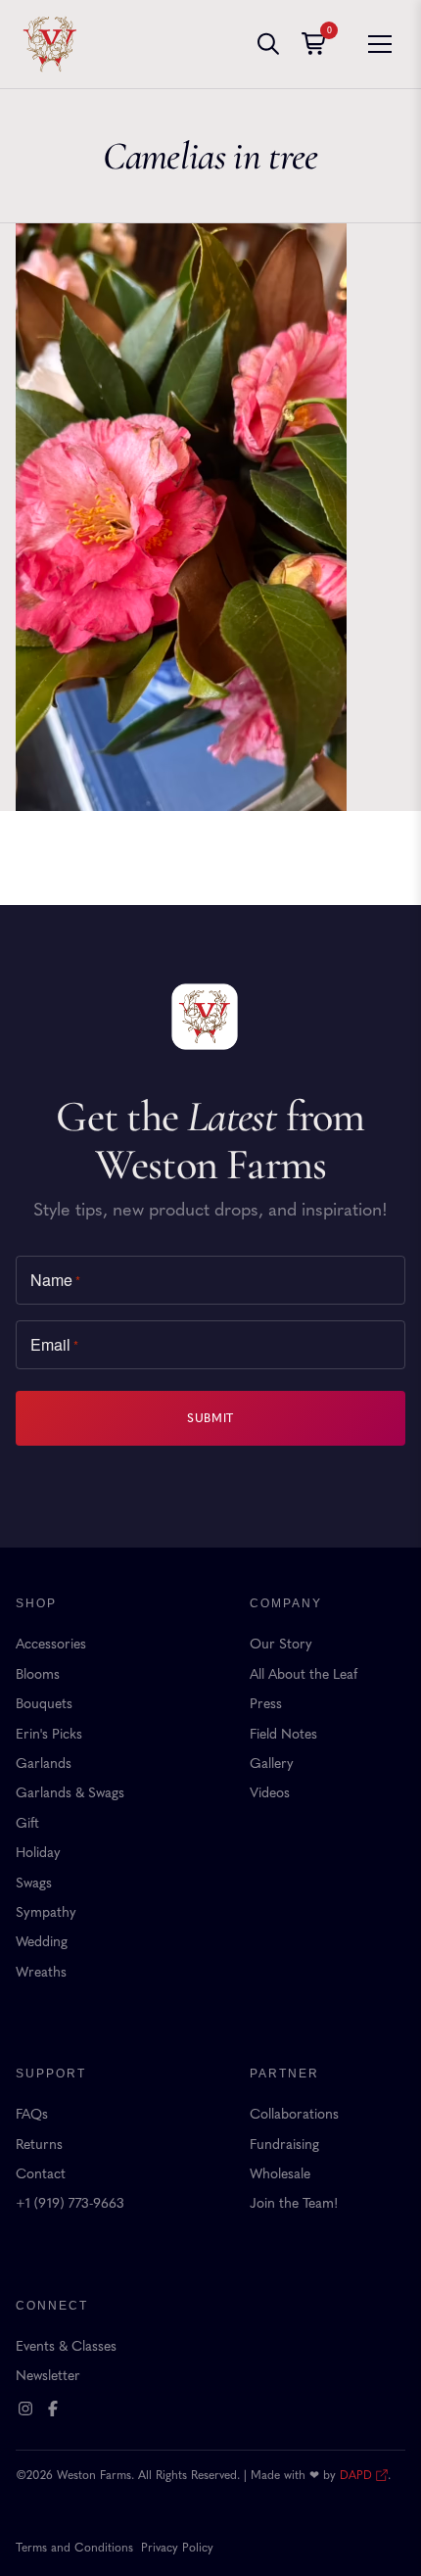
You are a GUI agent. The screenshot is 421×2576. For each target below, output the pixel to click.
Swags (34, 1883)
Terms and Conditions (74, 2548)
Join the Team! (294, 2203)
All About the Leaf (304, 1674)
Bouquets (44, 1704)
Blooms (38, 1674)
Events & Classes (66, 2346)
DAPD (356, 2475)
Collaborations (294, 2114)
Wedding (42, 1942)
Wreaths (41, 1972)
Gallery (272, 1764)
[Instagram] (25, 2409)
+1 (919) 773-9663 (70, 2203)
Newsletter (48, 2376)
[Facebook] (53, 2409)
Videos (270, 1793)
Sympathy (46, 1912)
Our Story (281, 1644)
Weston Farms (50, 44)
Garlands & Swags (70, 1793)
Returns (39, 2145)
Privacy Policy (177, 2548)
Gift (27, 1823)
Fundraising (284, 2145)
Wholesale (280, 2174)
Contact (41, 2174)
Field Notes (283, 1734)
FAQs (32, 2114)
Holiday (38, 1853)
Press (266, 1704)
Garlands (44, 1764)
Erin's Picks (49, 1734)
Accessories (51, 1644)
